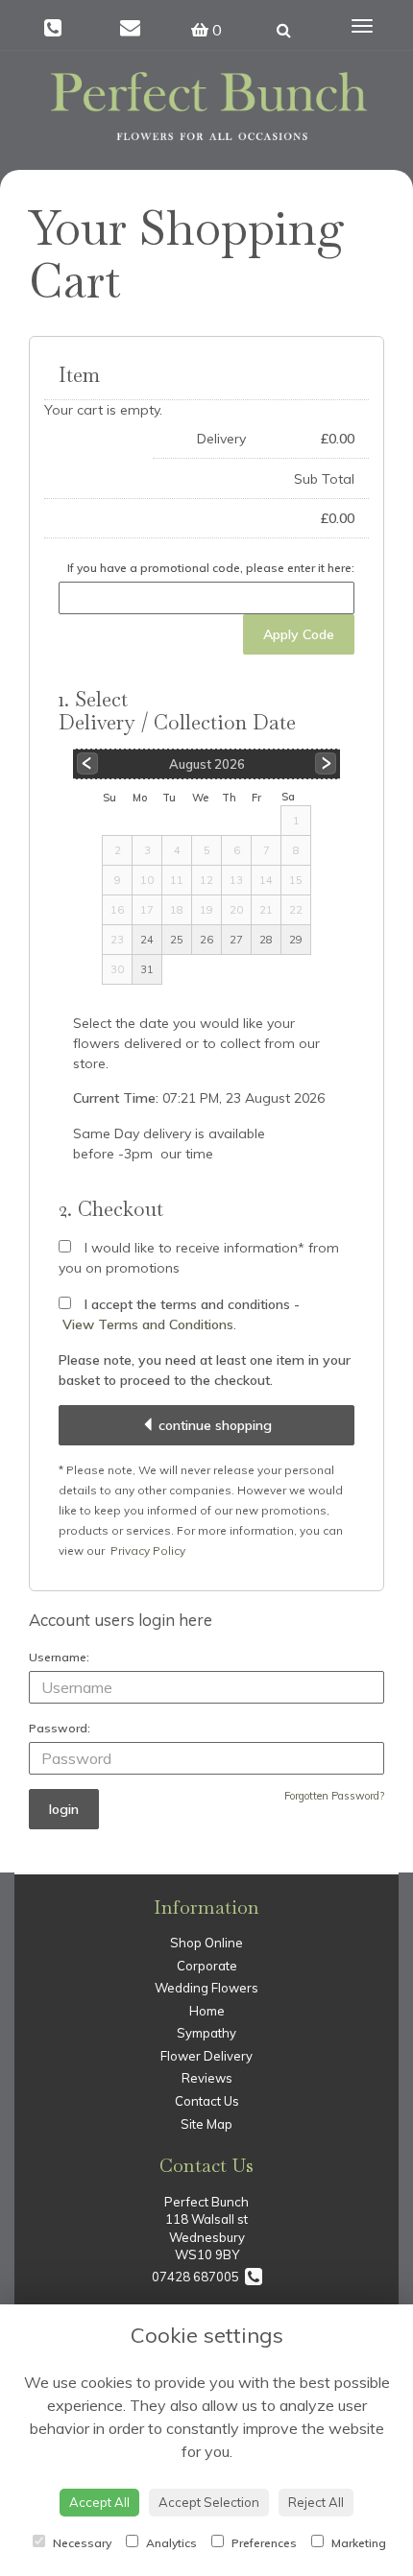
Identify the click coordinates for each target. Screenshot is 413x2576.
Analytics (170, 2543)
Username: (59, 1657)
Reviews (207, 2078)
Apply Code (299, 634)
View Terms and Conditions (148, 1324)
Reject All (316, 2502)
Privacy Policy (148, 1550)
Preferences (263, 2543)
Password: (60, 1728)
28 (266, 940)
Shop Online (206, 1943)
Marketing (357, 2543)
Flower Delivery (206, 2056)
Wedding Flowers (206, 1988)
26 (206, 940)
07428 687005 (198, 2277)
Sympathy (206, 2033)
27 (236, 940)
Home (207, 2011)
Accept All (99, 2502)
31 (147, 969)
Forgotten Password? (334, 1796)
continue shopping (213, 1425)
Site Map (206, 2124)
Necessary (81, 2543)
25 (177, 940)
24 (147, 940)
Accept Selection (209, 2502)
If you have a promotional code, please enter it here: (211, 568)
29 (296, 940)
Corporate (207, 1966)
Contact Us (207, 2101)
